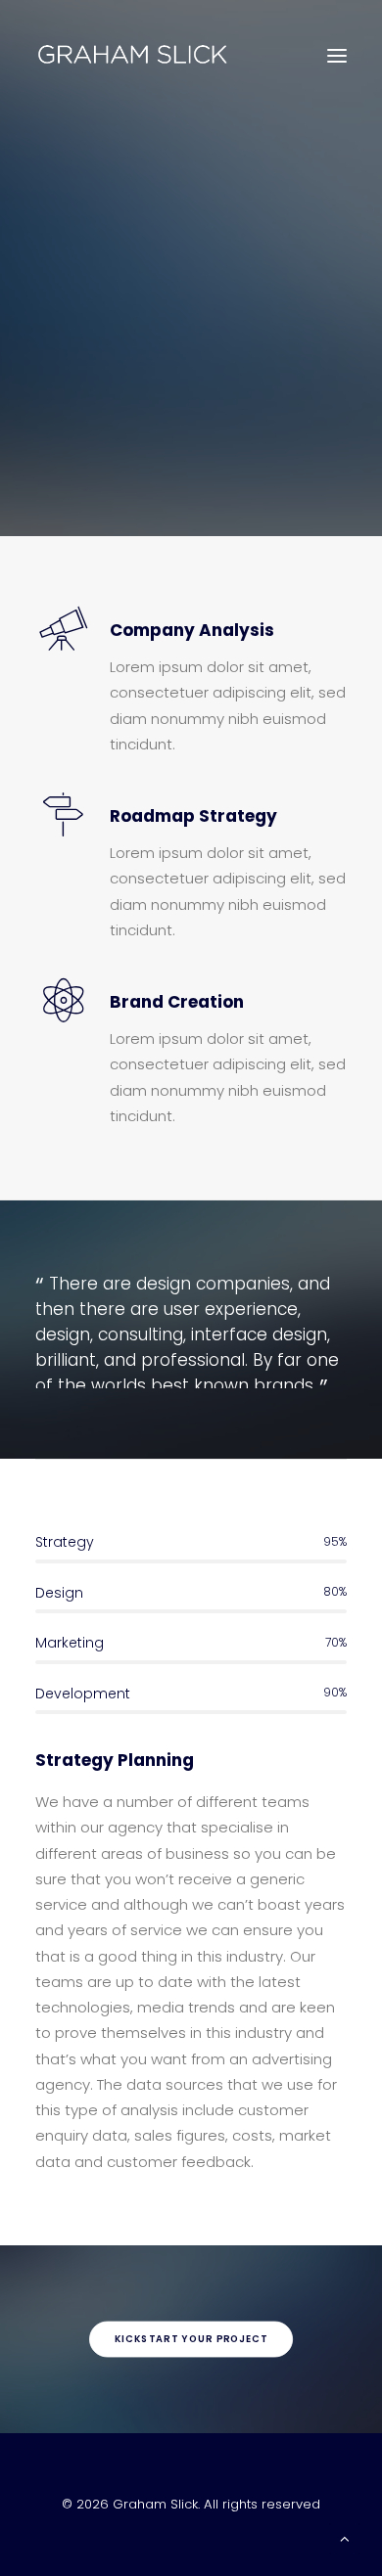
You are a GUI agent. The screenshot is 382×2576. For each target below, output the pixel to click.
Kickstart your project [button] (191, 2339)
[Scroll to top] (345, 2537)
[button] (337, 56)
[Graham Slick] (132, 56)
